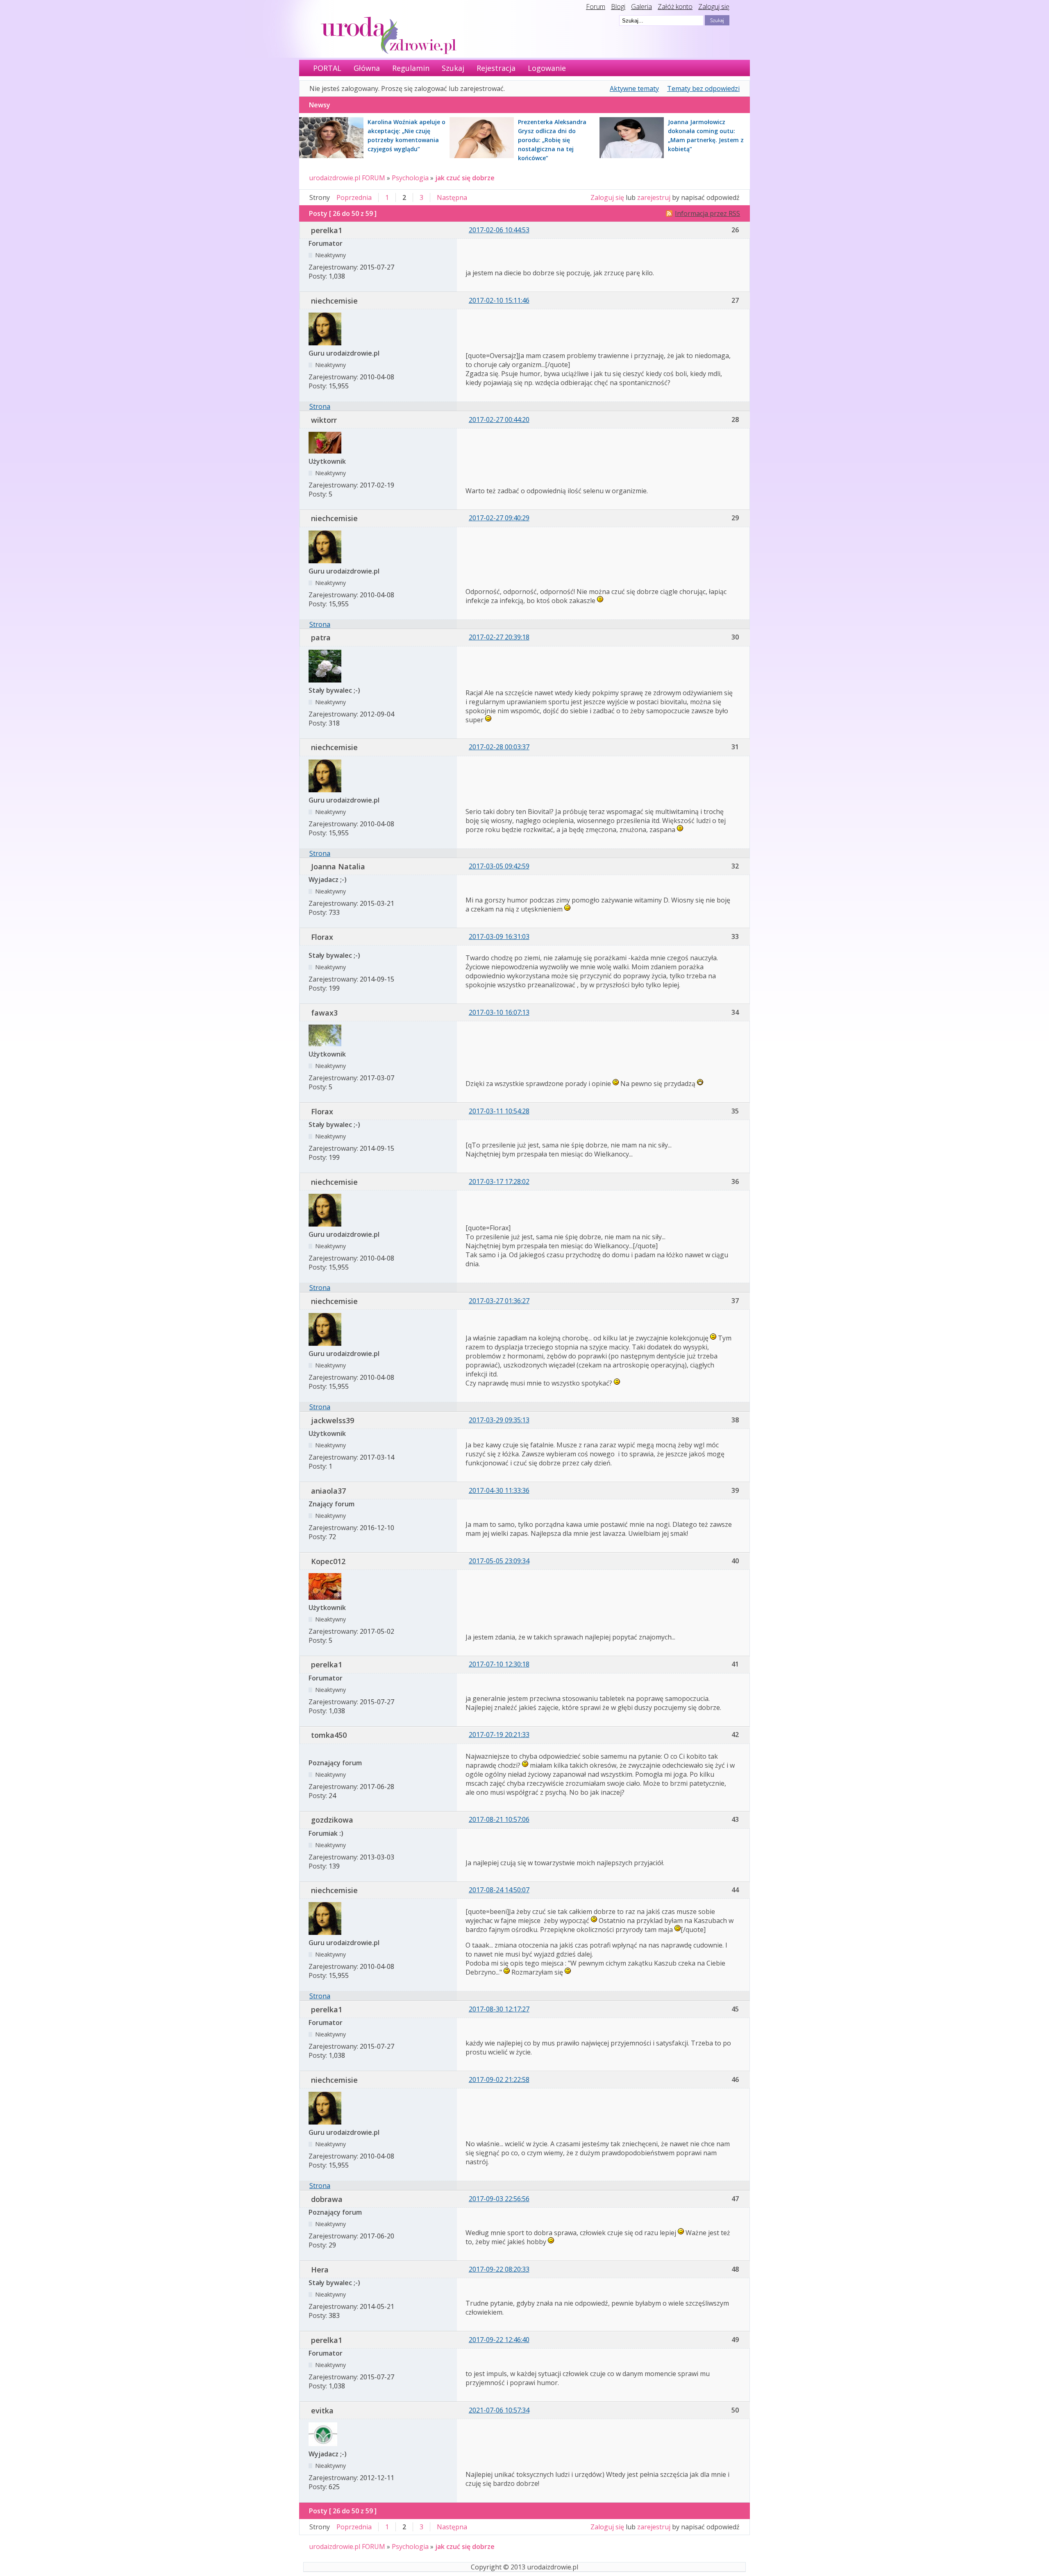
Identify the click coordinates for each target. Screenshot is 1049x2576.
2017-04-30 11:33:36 (499, 1490)
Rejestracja (496, 68)
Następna (452, 197)
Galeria (641, 7)
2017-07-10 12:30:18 (499, 1664)
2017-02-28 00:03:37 (499, 747)
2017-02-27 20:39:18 (499, 637)
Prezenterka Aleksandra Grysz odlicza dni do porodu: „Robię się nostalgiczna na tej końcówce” (552, 140)
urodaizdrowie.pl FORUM (347, 178)
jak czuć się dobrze (465, 178)
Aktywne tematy (634, 88)
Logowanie (547, 68)
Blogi (618, 7)
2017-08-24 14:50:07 (499, 1890)
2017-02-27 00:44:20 (499, 420)
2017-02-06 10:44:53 (499, 230)
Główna (367, 68)
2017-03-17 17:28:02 (499, 1181)
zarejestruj (654, 197)
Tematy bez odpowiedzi (703, 88)
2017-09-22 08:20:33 (499, 2269)
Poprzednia (354, 197)
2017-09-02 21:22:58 (499, 2079)
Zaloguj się (714, 7)
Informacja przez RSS (707, 213)
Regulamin (411, 68)
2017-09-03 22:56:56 (499, 2199)
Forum (596, 7)
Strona (320, 406)
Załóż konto (675, 7)
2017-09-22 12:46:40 (499, 2340)
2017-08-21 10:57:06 (499, 1819)
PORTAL (327, 68)
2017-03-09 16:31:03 (499, 937)
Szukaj (453, 68)
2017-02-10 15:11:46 (499, 300)
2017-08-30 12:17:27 (499, 2009)
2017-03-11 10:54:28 (499, 1111)
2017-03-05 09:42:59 (499, 866)
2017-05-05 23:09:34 (499, 1561)
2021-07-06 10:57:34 (499, 2410)
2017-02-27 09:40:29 (499, 518)
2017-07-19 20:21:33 (499, 1735)
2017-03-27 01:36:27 (499, 1301)
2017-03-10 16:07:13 (499, 1012)
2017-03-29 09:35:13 (499, 1420)
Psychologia (410, 178)
